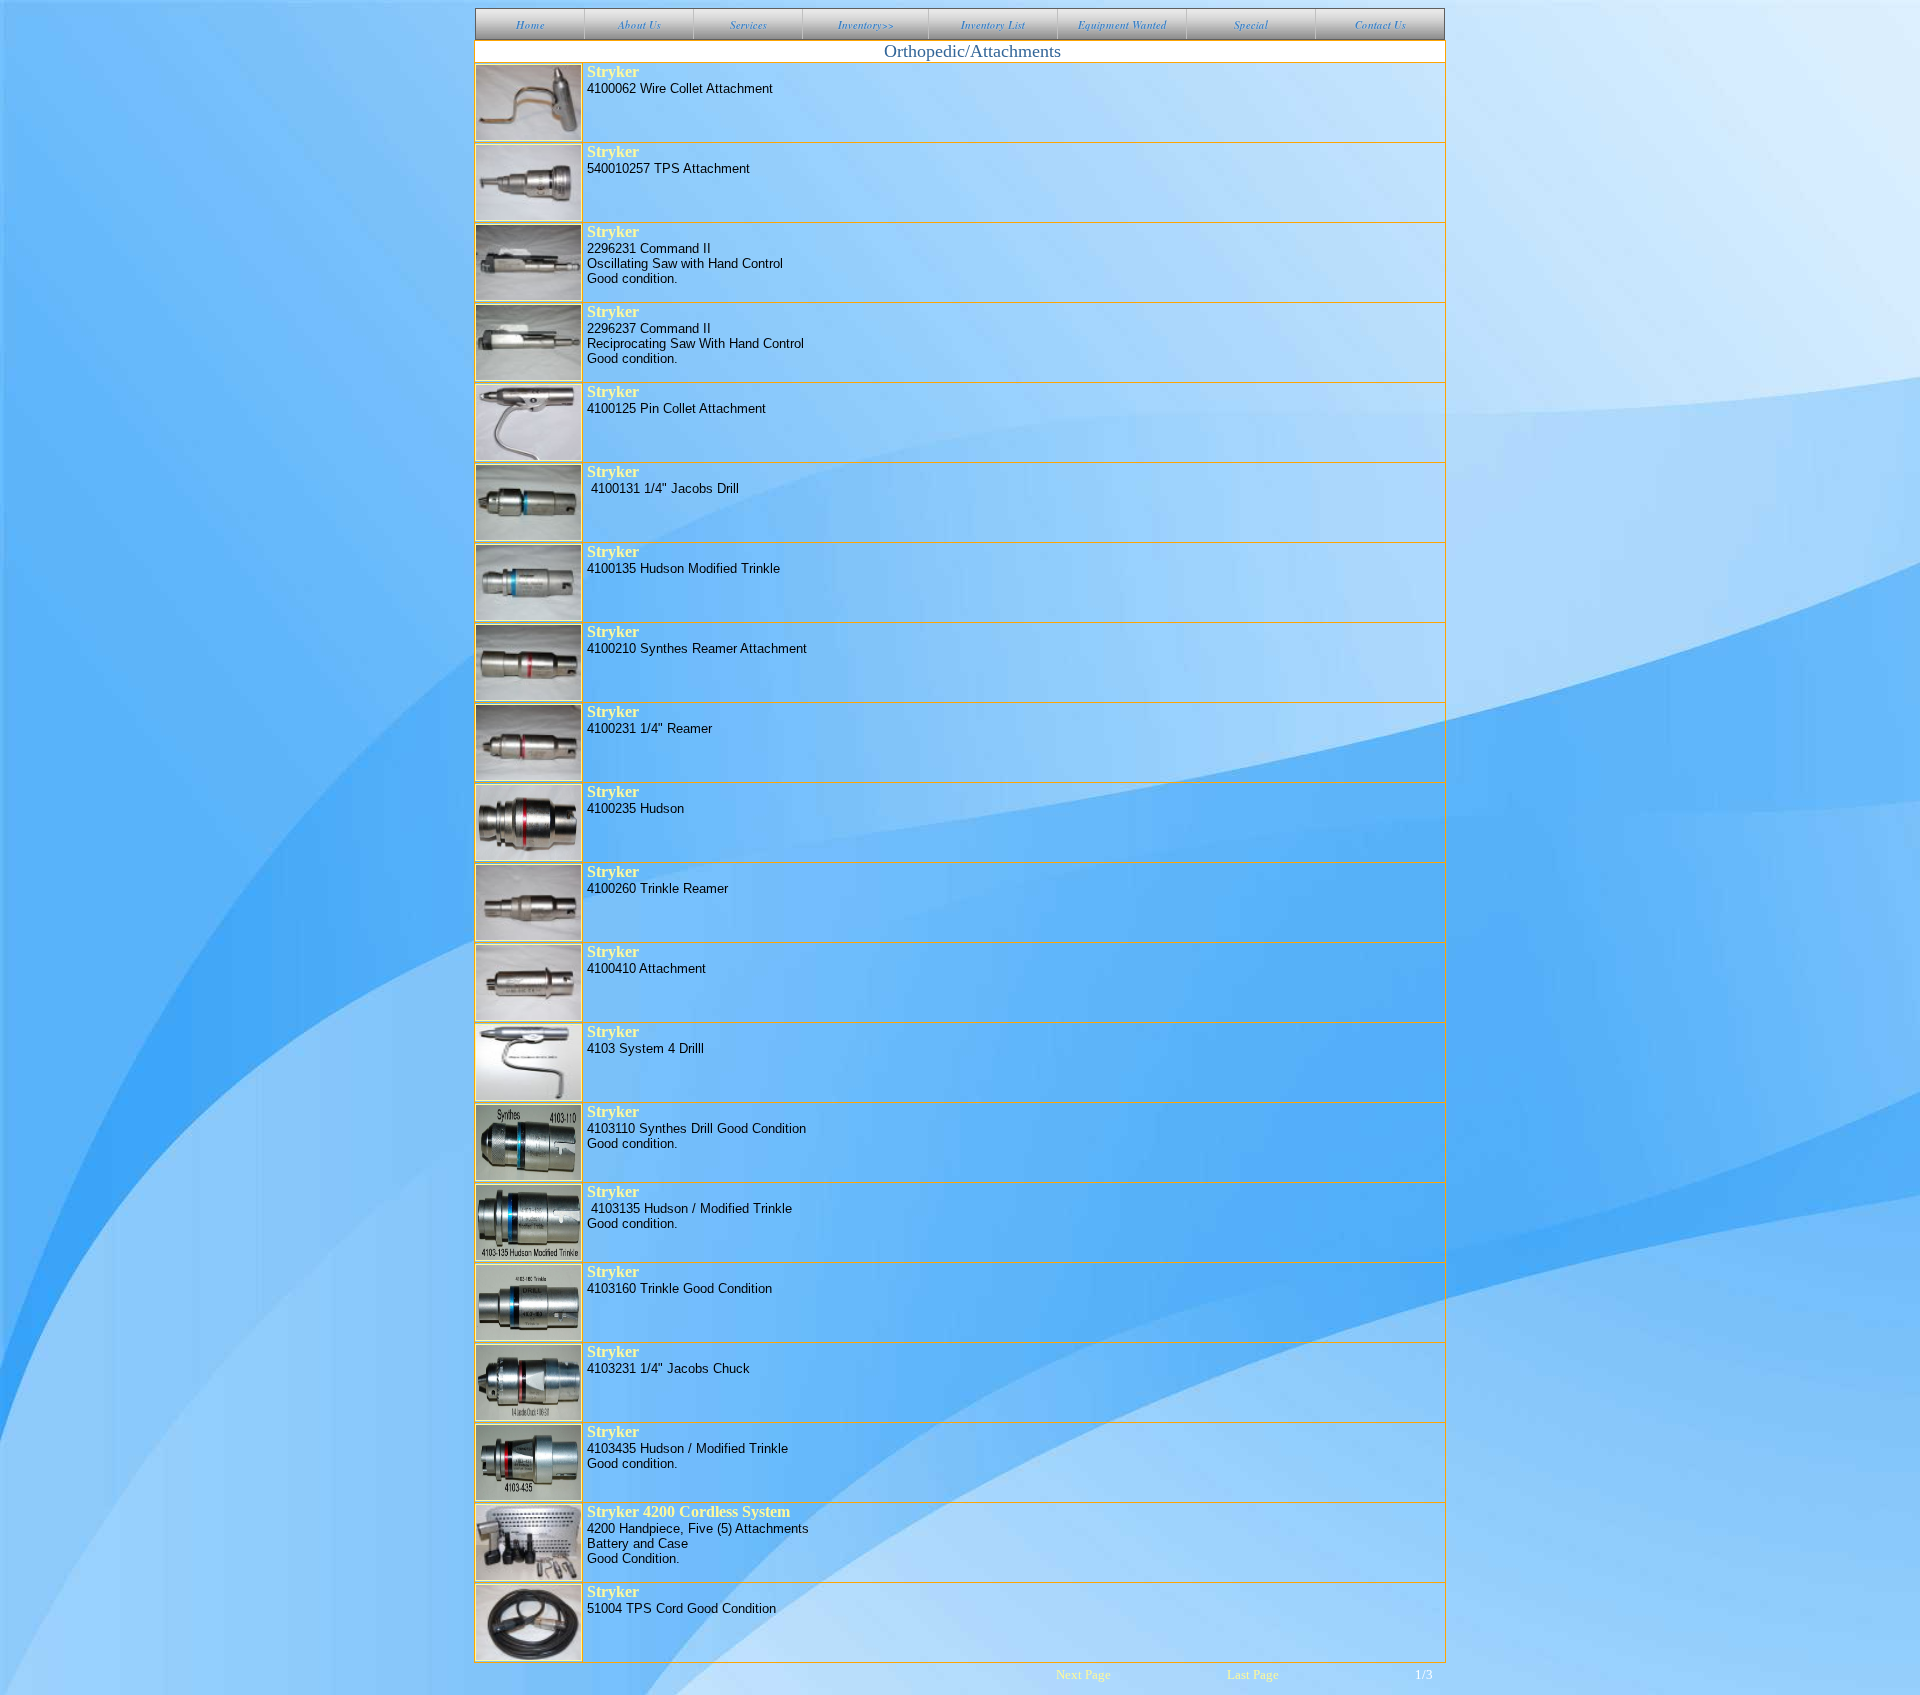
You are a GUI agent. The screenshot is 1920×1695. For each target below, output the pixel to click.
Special (1251, 25)
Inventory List (993, 25)
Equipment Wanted (1122, 25)
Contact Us (1380, 25)
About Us (639, 25)
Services (748, 25)
